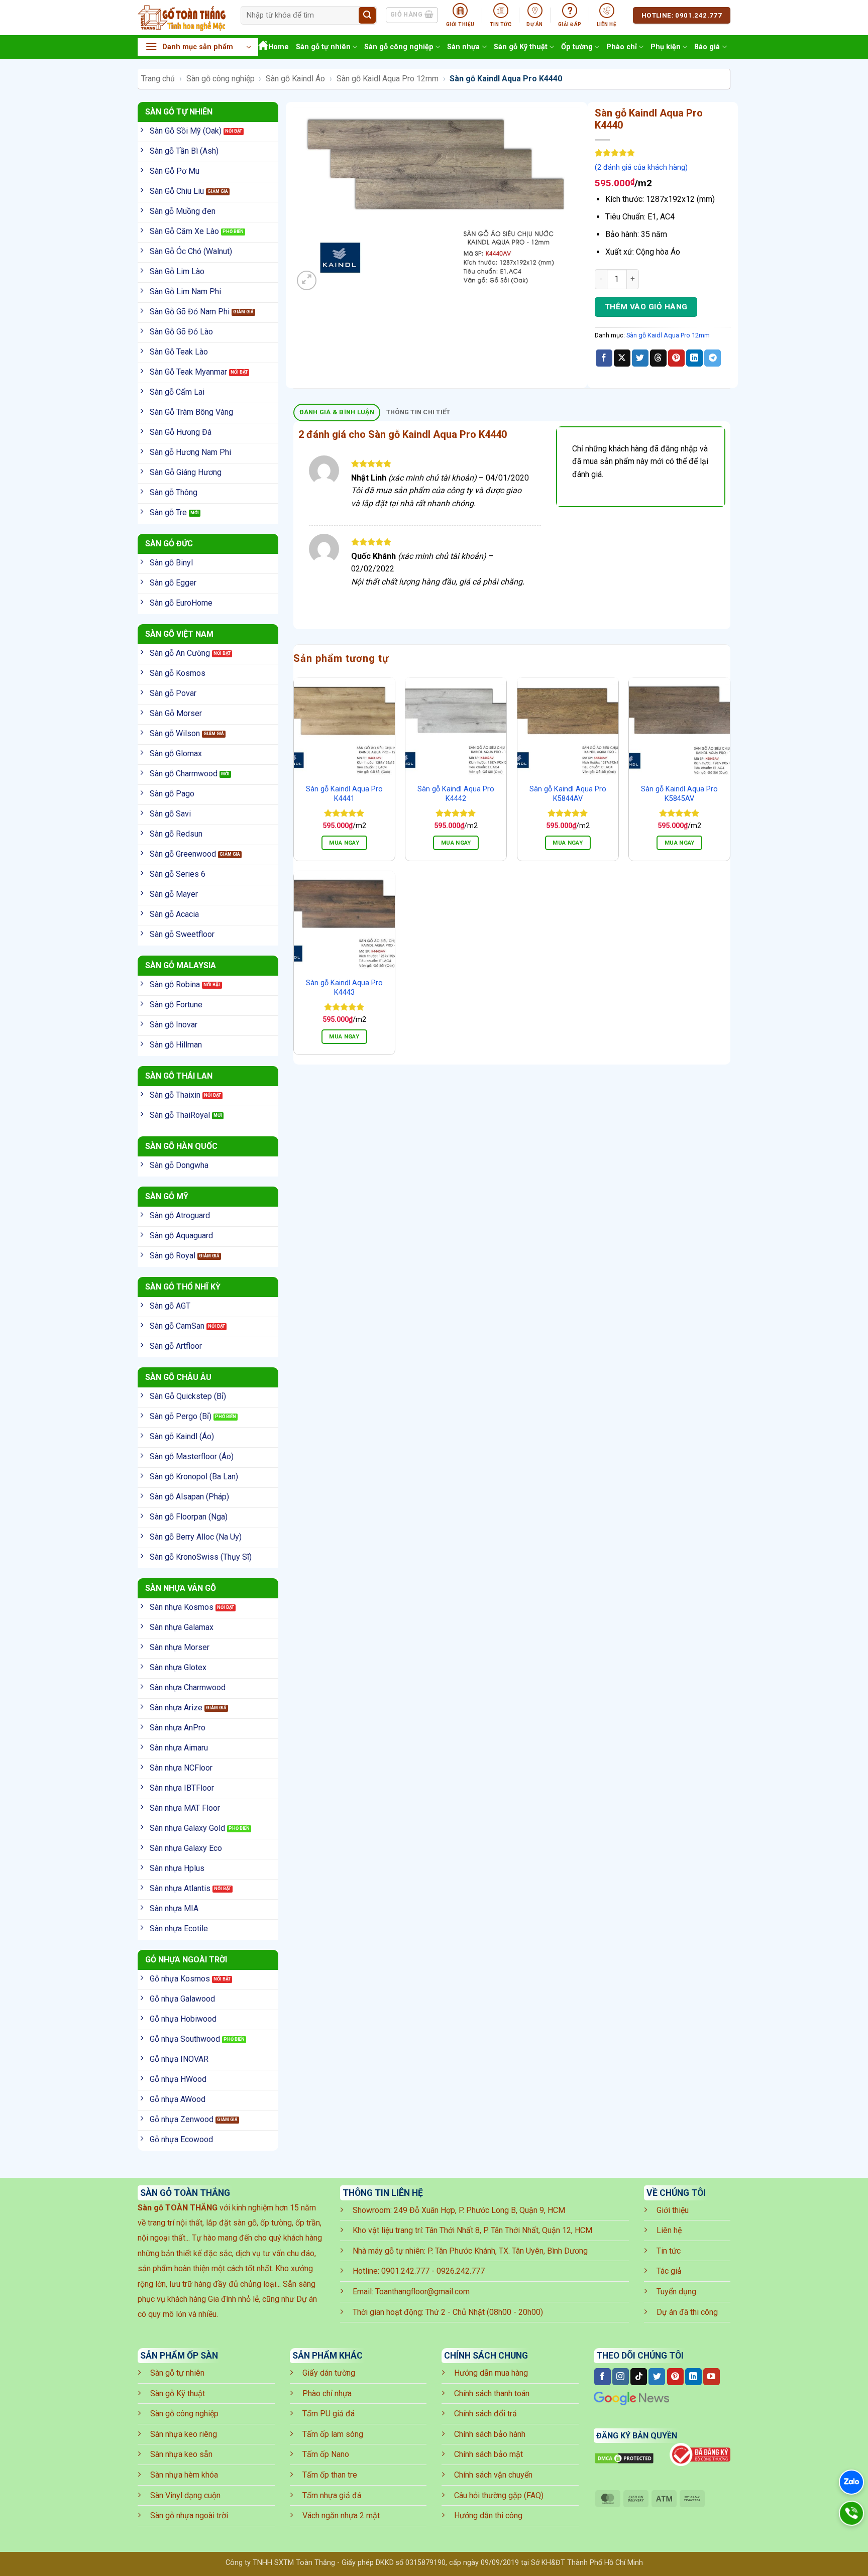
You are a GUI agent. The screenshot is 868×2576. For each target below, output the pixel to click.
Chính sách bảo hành (490, 2434)
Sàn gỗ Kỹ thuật (521, 47)
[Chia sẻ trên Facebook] (604, 358)
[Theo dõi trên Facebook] (603, 2377)
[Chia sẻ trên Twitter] (640, 358)
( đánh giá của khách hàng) (641, 167)
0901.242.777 (405, 2271)
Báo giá (707, 47)
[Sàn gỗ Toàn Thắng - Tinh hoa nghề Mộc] (182, 18)
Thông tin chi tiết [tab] (418, 412)
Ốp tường (577, 47)
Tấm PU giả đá (329, 2414)
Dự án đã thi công (687, 2312)
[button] (198, 47)
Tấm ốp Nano (326, 2454)
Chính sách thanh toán (492, 2393)
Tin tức (669, 2251)
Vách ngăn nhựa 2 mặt (341, 2515)
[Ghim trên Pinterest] (676, 358)
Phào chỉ (622, 47)
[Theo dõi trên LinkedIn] (693, 2377)
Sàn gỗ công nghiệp (399, 47)
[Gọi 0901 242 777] (851, 2513)
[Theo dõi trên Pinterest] (675, 2377)
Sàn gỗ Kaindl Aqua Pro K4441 (344, 794)
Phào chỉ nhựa (327, 2393)
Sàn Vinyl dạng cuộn (185, 2495)
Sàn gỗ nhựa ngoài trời (189, 2515)
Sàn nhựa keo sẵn (181, 2454)
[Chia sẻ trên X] (622, 358)
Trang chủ (158, 79)
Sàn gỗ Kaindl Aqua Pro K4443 (344, 988)
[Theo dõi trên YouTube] (712, 2377)
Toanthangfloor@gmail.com (422, 2292)
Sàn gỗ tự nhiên (323, 47)
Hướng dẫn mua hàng (491, 2373)
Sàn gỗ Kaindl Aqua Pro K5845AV (679, 794)
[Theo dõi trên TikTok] (639, 2377)
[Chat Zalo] (851, 2482)
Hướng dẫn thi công (488, 2515)
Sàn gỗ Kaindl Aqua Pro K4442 (456, 794)
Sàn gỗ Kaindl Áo (295, 79)
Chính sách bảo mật (489, 2454)
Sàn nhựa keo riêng (184, 2434)
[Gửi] (367, 16)
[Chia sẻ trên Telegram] (713, 358)
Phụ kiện (666, 47)
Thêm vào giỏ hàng (646, 307)
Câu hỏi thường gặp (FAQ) (499, 2495)
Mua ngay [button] (344, 843)
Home (279, 47)
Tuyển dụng (676, 2292)
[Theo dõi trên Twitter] (657, 2377)
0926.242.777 (461, 2271)
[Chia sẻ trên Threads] (658, 358)
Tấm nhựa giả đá (332, 2495)
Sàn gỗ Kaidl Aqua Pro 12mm (388, 79)
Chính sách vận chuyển (493, 2475)
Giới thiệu (673, 2210)
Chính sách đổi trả (485, 2414)
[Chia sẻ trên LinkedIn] (694, 358)
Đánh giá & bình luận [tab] (337, 412)
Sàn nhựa (463, 47)
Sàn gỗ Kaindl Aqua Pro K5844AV (568, 794)
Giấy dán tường (329, 2373)
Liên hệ (669, 2230)
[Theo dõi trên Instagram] (621, 2377)
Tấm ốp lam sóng (333, 2434)
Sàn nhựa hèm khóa (184, 2475)
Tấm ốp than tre (330, 2475)
